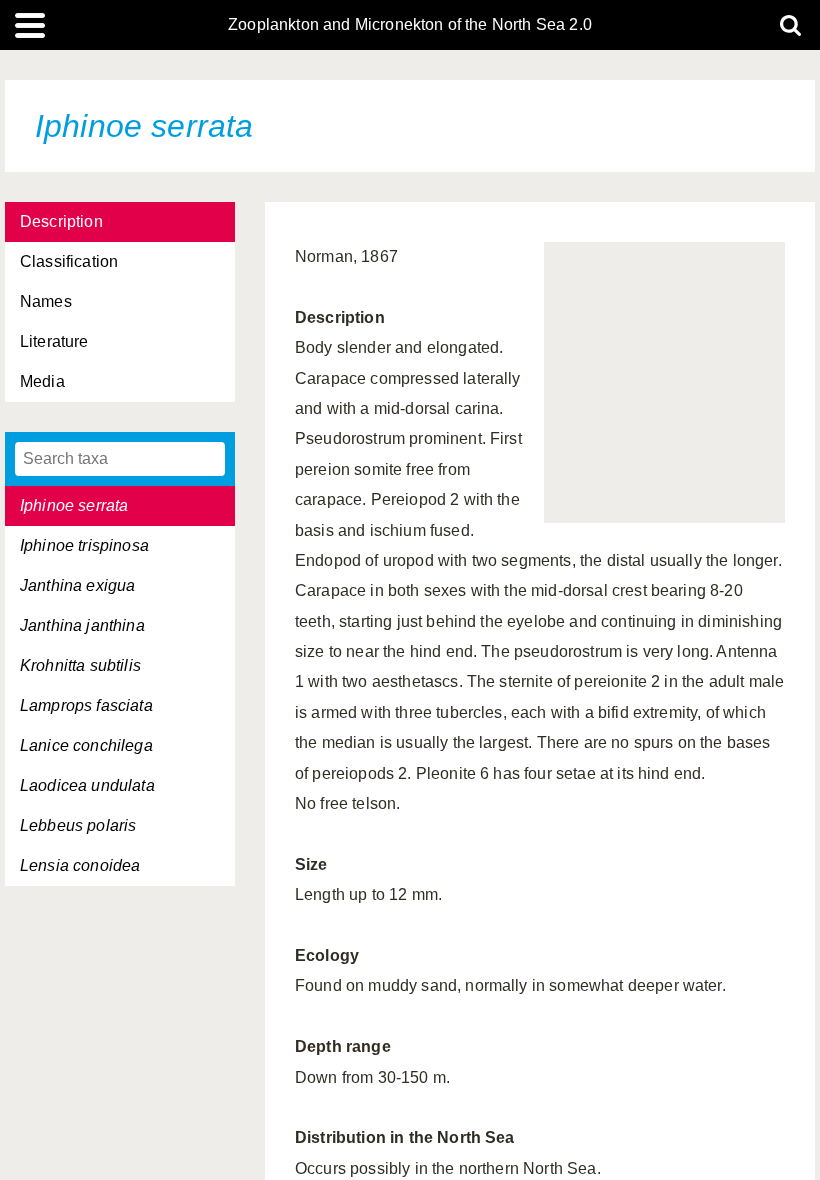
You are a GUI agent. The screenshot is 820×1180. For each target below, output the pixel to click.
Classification (69, 261)
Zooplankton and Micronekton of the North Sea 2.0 (410, 25)
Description (61, 221)
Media (42, 381)
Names (46, 301)
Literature (54, 341)
